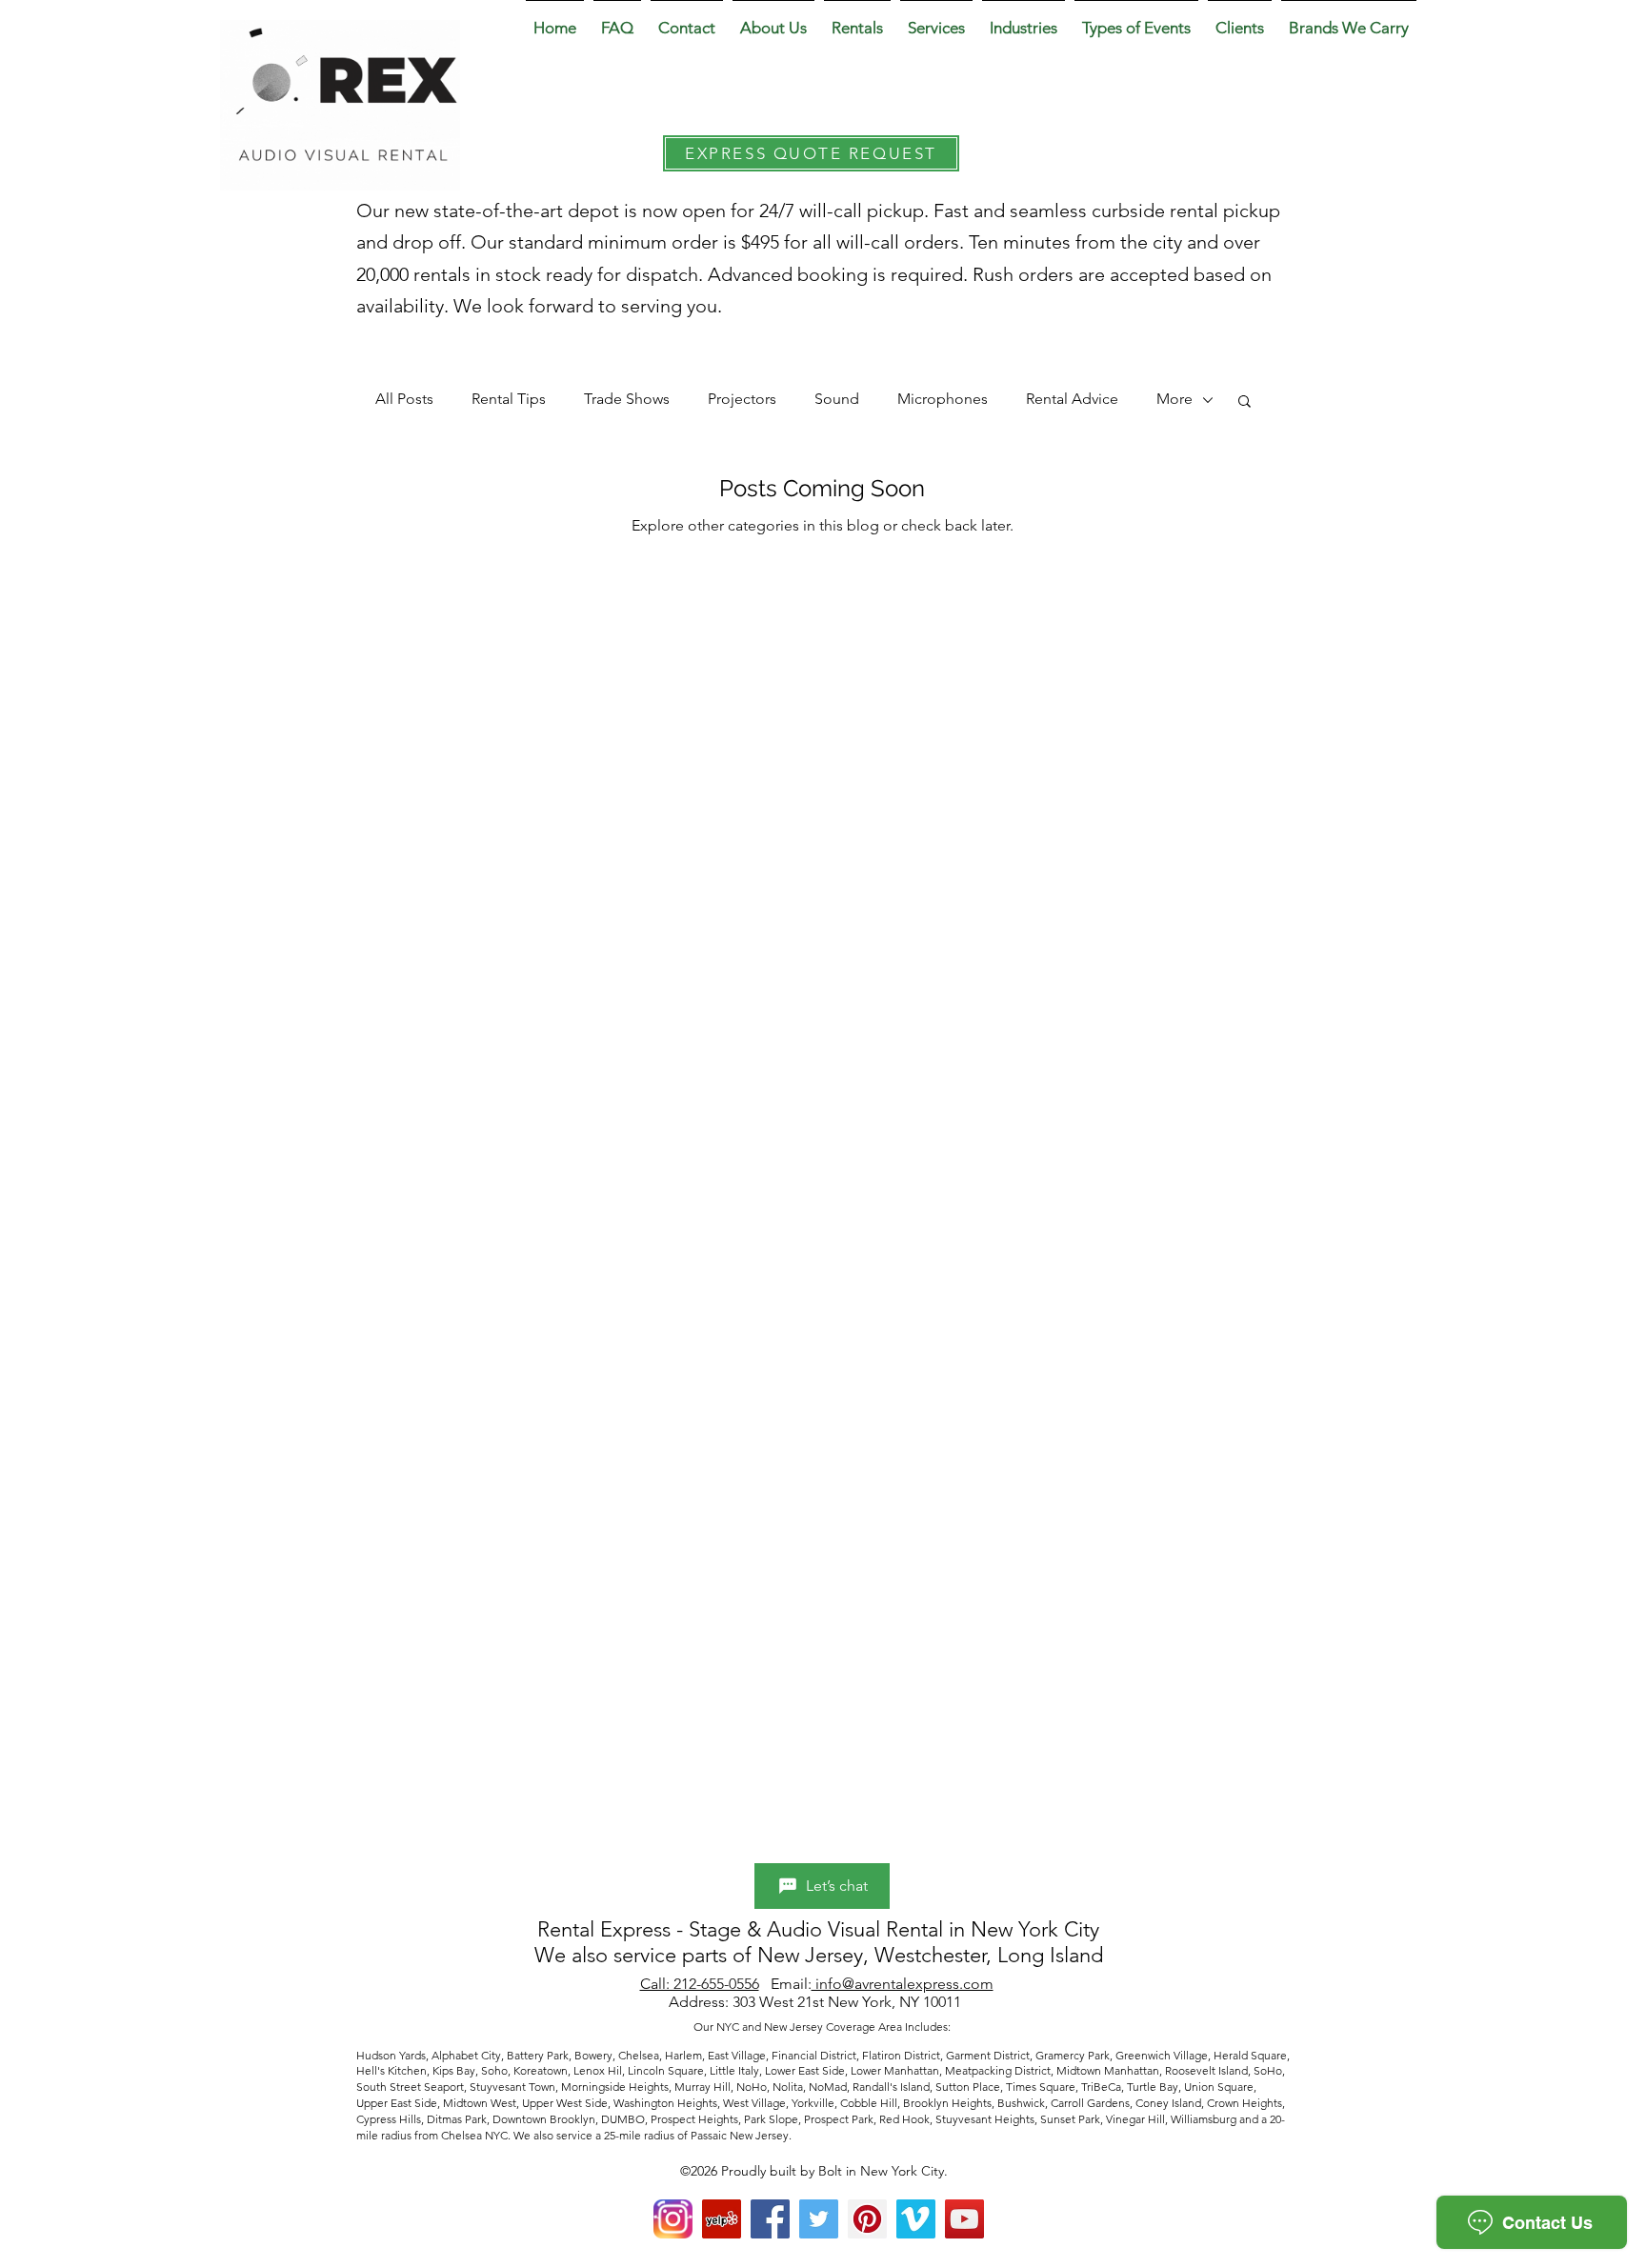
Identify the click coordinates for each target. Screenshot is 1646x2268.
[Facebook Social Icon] (770, 2219)
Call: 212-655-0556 (700, 1984)
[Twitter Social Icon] (819, 2219)
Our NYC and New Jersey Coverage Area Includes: (823, 2027)
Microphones (943, 399)
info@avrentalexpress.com (903, 1984)
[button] (773, 19)
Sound (837, 399)
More (1174, 399)
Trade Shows (627, 399)
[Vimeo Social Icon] (916, 2219)
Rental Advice (1072, 399)
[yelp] (722, 2219)
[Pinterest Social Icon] (867, 2219)
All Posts (404, 399)
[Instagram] (673, 2219)
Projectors (742, 399)
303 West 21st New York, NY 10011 (849, 2002)
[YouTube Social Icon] (964, 2219)
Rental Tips (509, 399)
